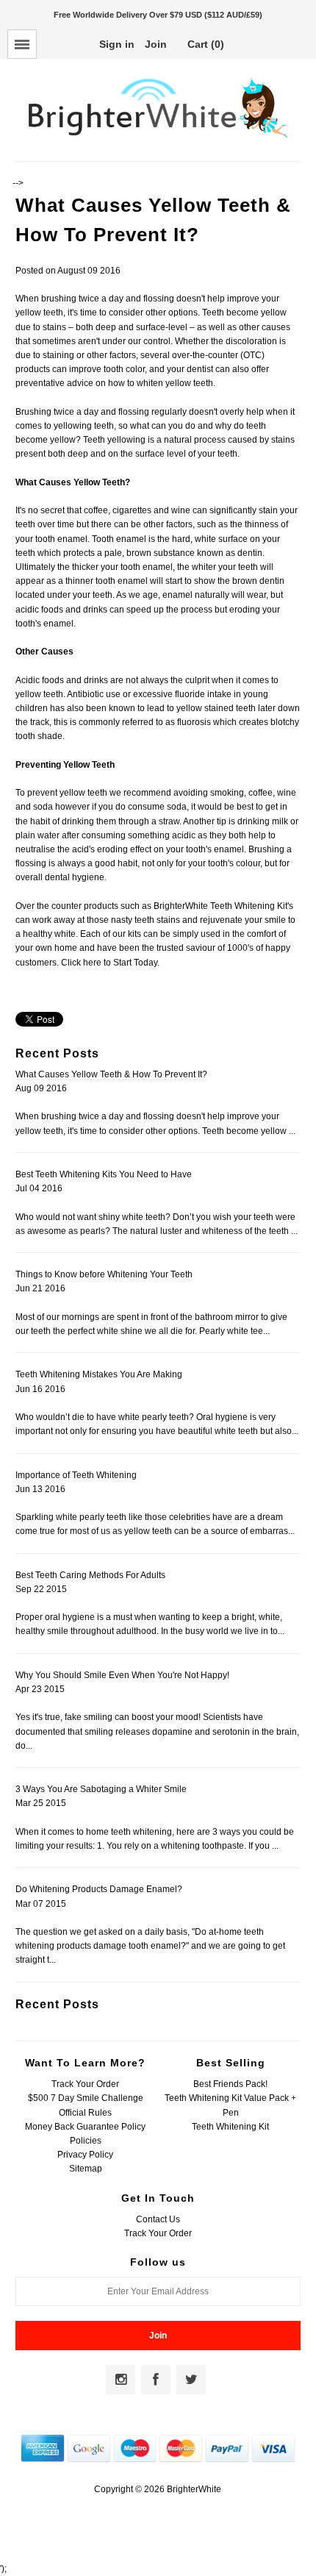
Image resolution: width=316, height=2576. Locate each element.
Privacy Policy (85, 2155)
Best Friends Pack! (230, 2084)
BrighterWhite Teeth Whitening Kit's (223, 906)
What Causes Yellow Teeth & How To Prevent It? (111, 1074)
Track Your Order (85, 2084)
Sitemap (86, 2169)
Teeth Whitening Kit (230, 2127)
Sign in (117, 44)
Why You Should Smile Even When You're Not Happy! (122, 1675)
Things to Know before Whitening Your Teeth (104, 1274)
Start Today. (136, 963)
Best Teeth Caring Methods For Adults (90, 1575)
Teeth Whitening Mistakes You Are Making (99, 1374)
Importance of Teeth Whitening (76, 1475)
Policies (86, 2141)
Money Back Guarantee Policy (85, 2127)
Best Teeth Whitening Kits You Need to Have (104, 1174)
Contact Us (158, 2219)
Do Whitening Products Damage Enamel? (99, 1889)
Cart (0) (206, 44)
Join (156, 44)
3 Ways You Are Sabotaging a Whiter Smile (101, 1789)
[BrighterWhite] (158, 138)
